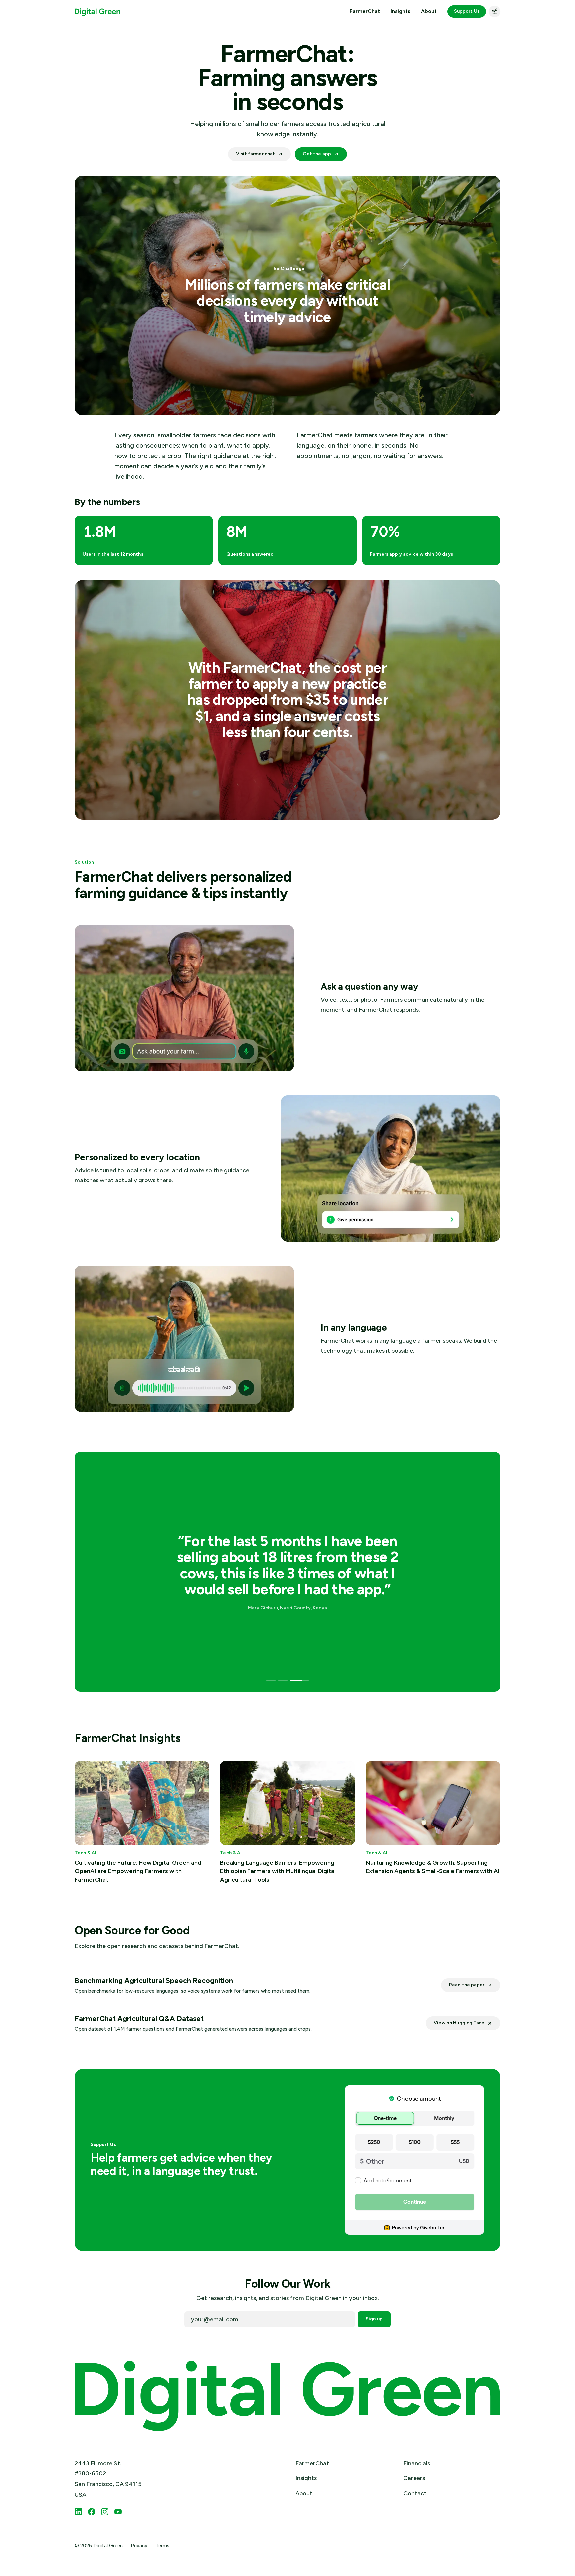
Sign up (374, 2319)
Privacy (139, 2546)
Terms (162, 2546)
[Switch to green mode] (495, 11)
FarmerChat (365, 11)
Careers (414, 2478)
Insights (400, 11)
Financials (417, 2463)
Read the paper (467, 1985)
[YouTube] (118, 2512)
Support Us (467, 11)
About (429, 11)
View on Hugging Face (459, 2023)
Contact (415, 2493)
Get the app (317, 154)
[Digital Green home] (97, 11)
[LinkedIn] (78, 2512)
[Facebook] (92, 2512)
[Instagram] (105, 2512)
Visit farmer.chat (255, 154)
